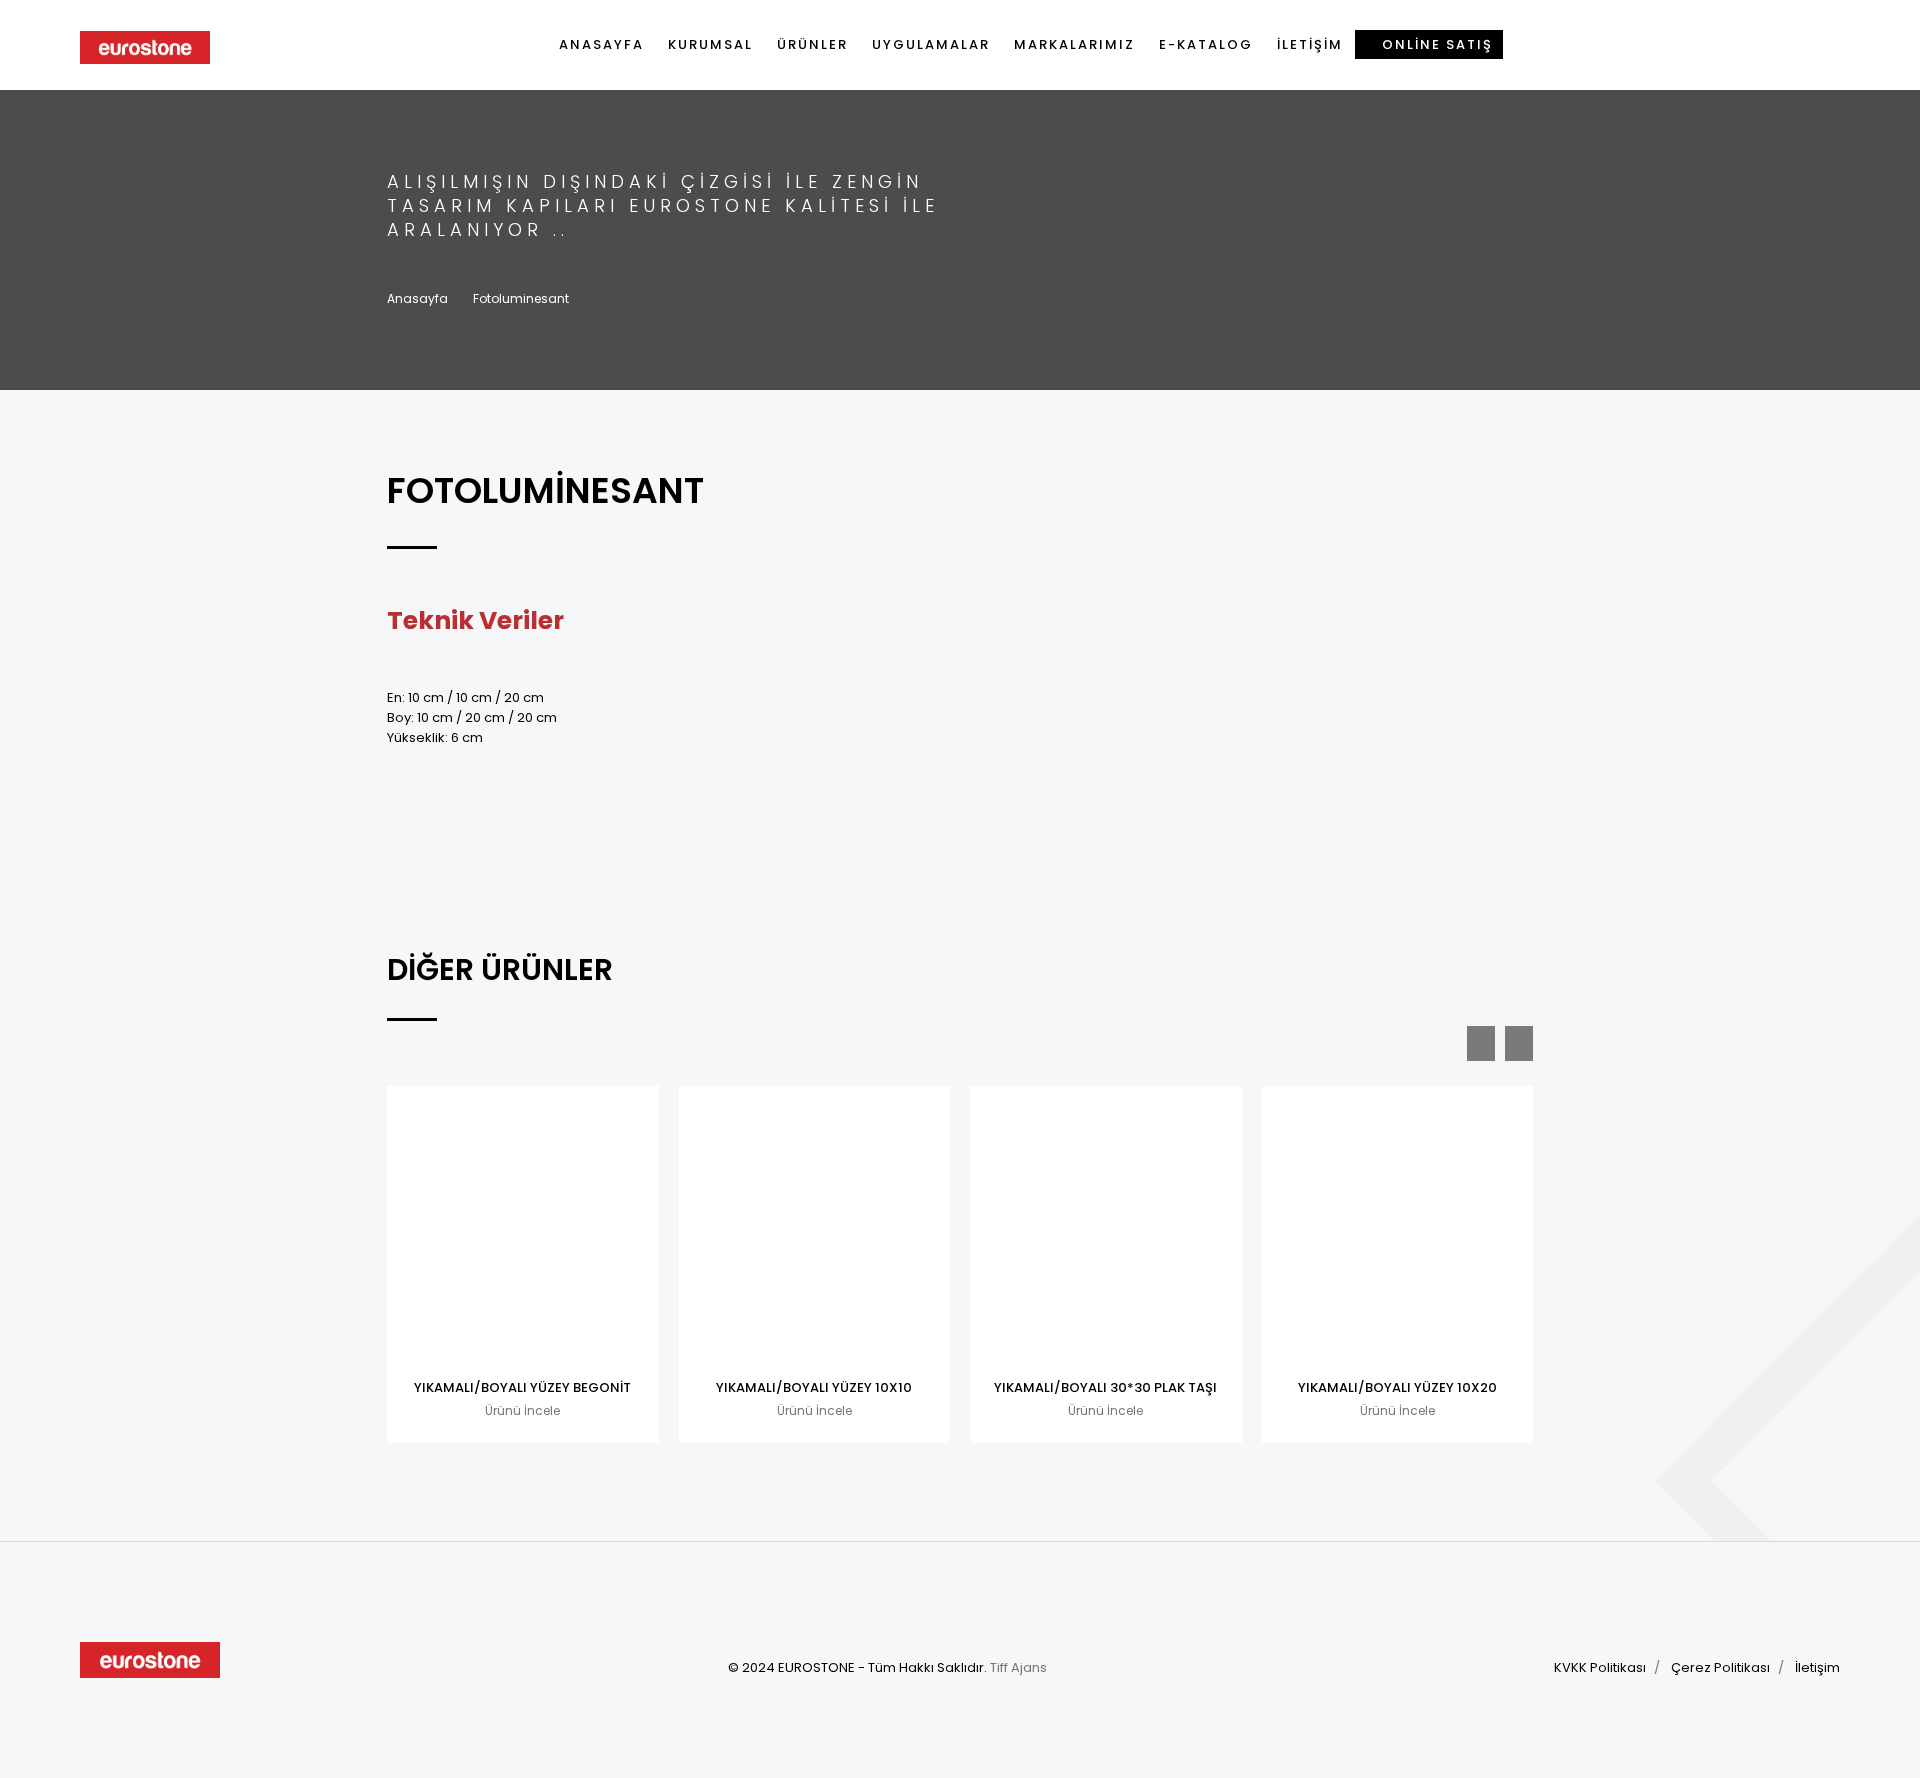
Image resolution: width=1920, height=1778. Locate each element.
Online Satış (1435, 44)
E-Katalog (1206, 44)
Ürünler (812, 44)
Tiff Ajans (1018, 1667)
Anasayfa (601, 44)
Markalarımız (1074, 44)
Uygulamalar (931, 44)
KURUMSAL (710, 44)
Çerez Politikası (1720, 1667)
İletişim (1310, 44)
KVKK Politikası (1600, 1667)
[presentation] (1481, 1043)
